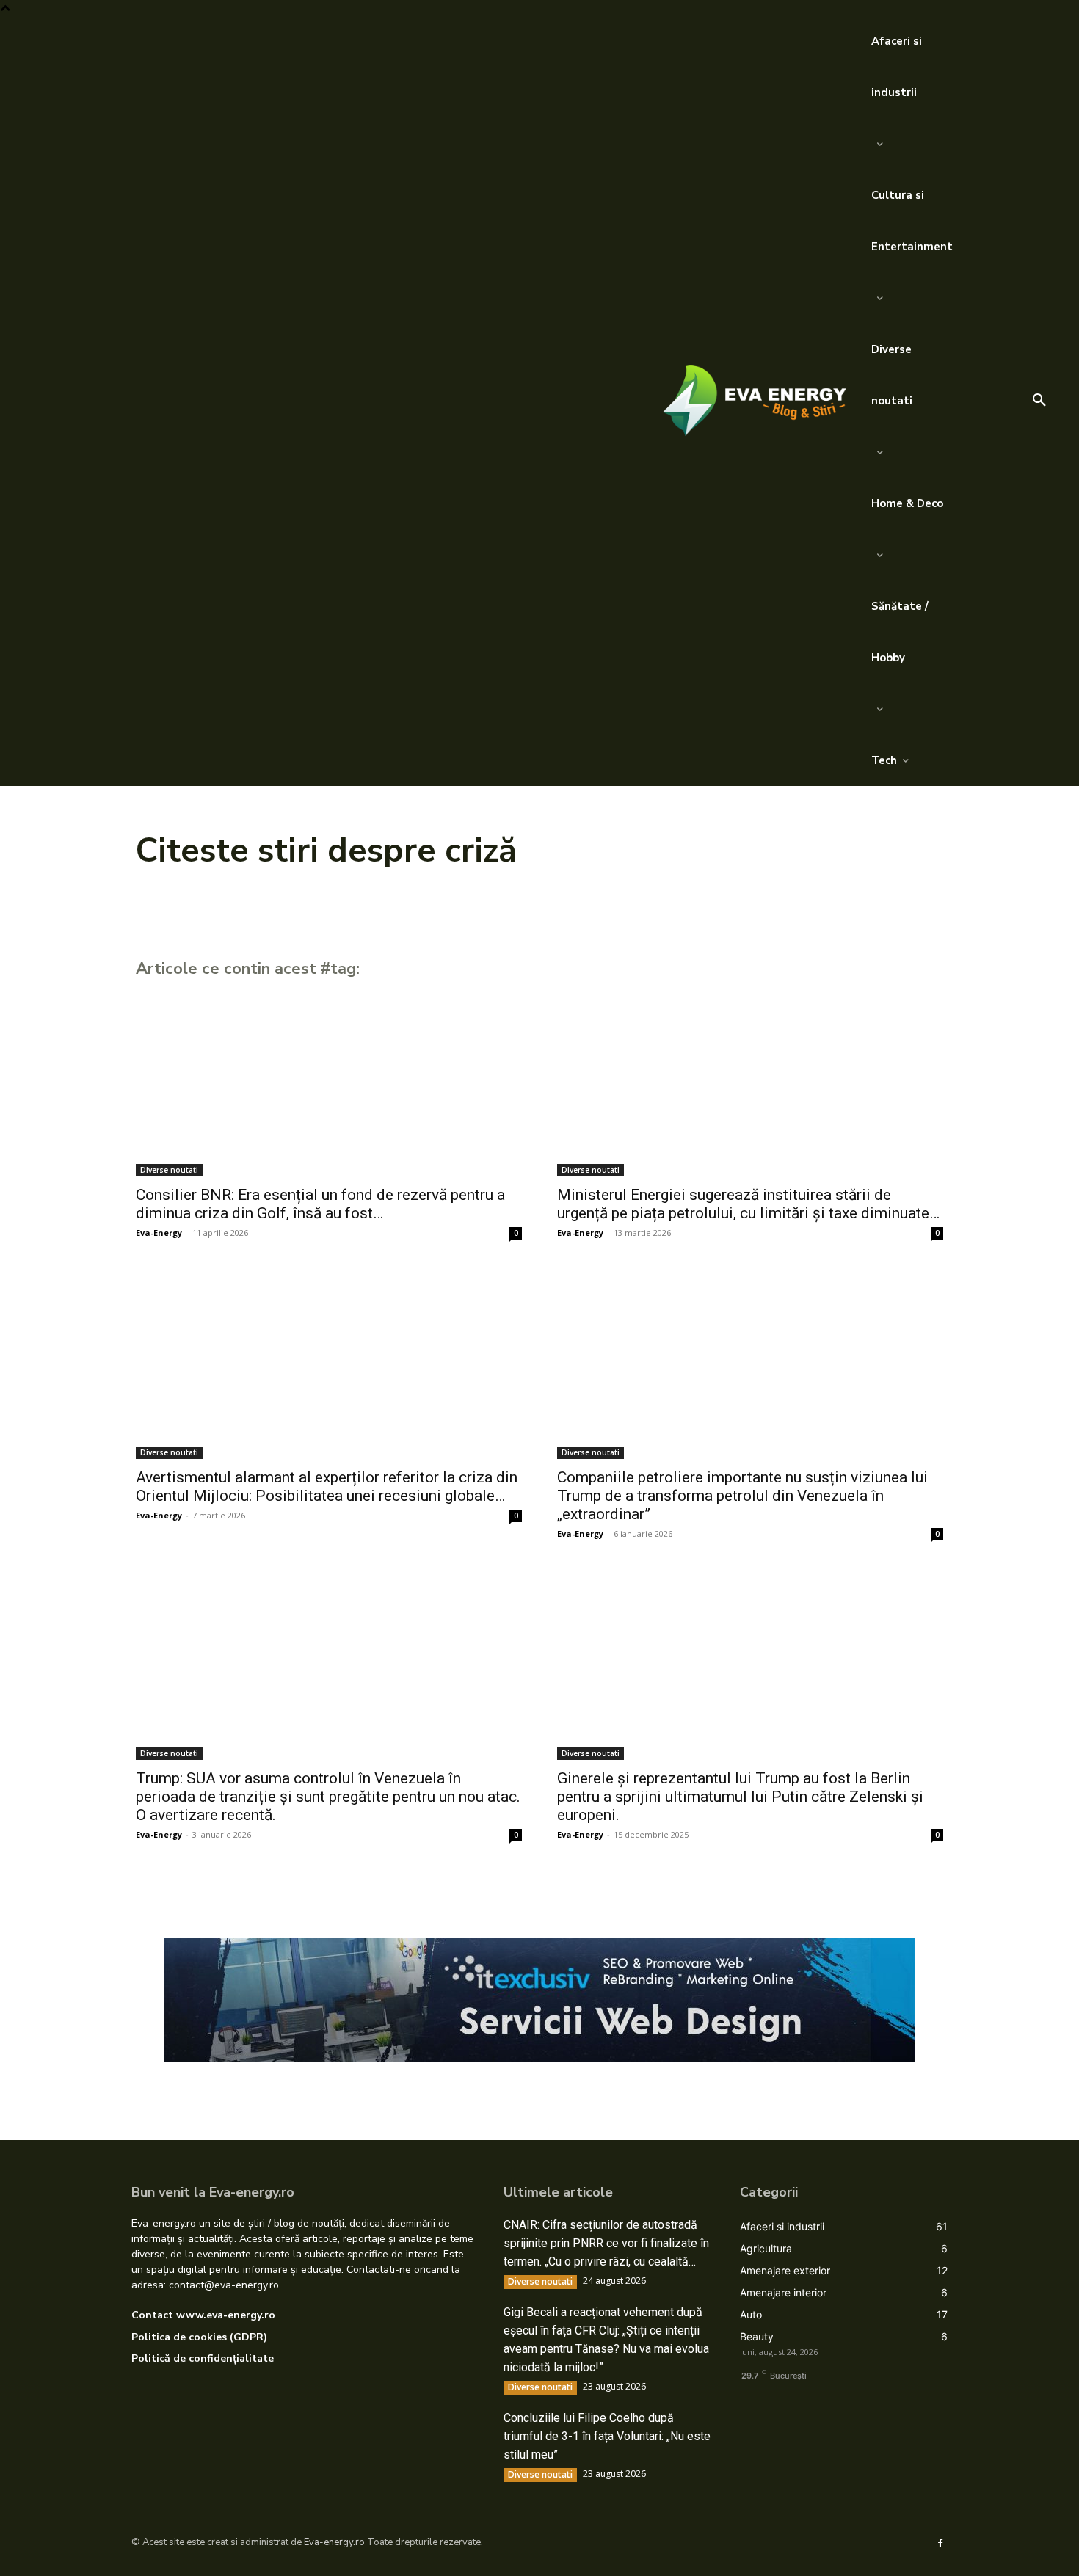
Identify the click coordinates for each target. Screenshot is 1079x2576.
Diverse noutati (169, 1170)
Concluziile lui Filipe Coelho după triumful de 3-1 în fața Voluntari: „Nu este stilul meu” (607, 2436)
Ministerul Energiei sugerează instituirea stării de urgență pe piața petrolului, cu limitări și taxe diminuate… (748, 1204)
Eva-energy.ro (334, 2542)
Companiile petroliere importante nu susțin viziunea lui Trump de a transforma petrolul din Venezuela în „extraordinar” (742, 1496)
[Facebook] (940, 2542)
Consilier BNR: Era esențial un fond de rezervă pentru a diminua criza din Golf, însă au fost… (320, 1204)
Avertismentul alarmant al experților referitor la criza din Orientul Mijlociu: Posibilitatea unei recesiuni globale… (327, 1487)
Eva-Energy (159, 1233)
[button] (1039, 401)
